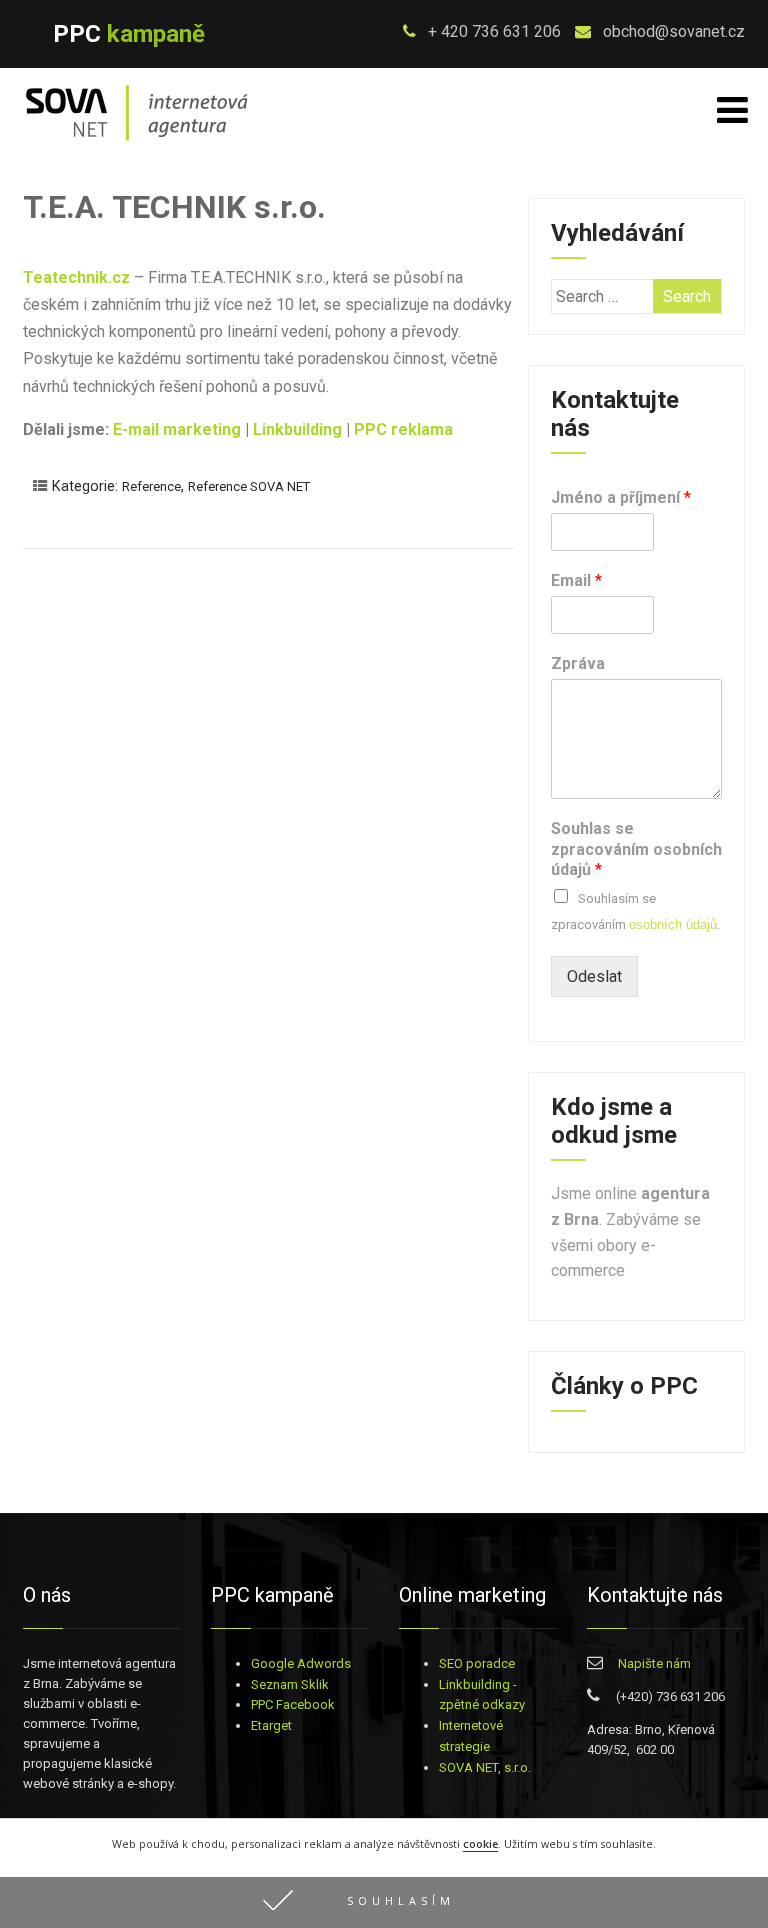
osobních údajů (673, 924)
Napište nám (654, 1663)
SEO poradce (477, 1663)
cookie (480, 1844)
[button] (384, 1902)
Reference (151, 486)
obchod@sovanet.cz (672, 31)
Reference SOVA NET (249, 486)
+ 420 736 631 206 (492, 31)
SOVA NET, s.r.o (483, 1767)
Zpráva (578, 663)
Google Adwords (301, 1663)
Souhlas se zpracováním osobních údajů (636, 849)
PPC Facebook (293, 1704)
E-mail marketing (177, 429)
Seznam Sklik (290, 1684)
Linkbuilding (297, 429)
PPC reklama (403, 429)
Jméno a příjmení (621, 497)
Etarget (271, 1725)
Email (576, 580)
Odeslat (594, 976)
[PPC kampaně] (137, 142)
